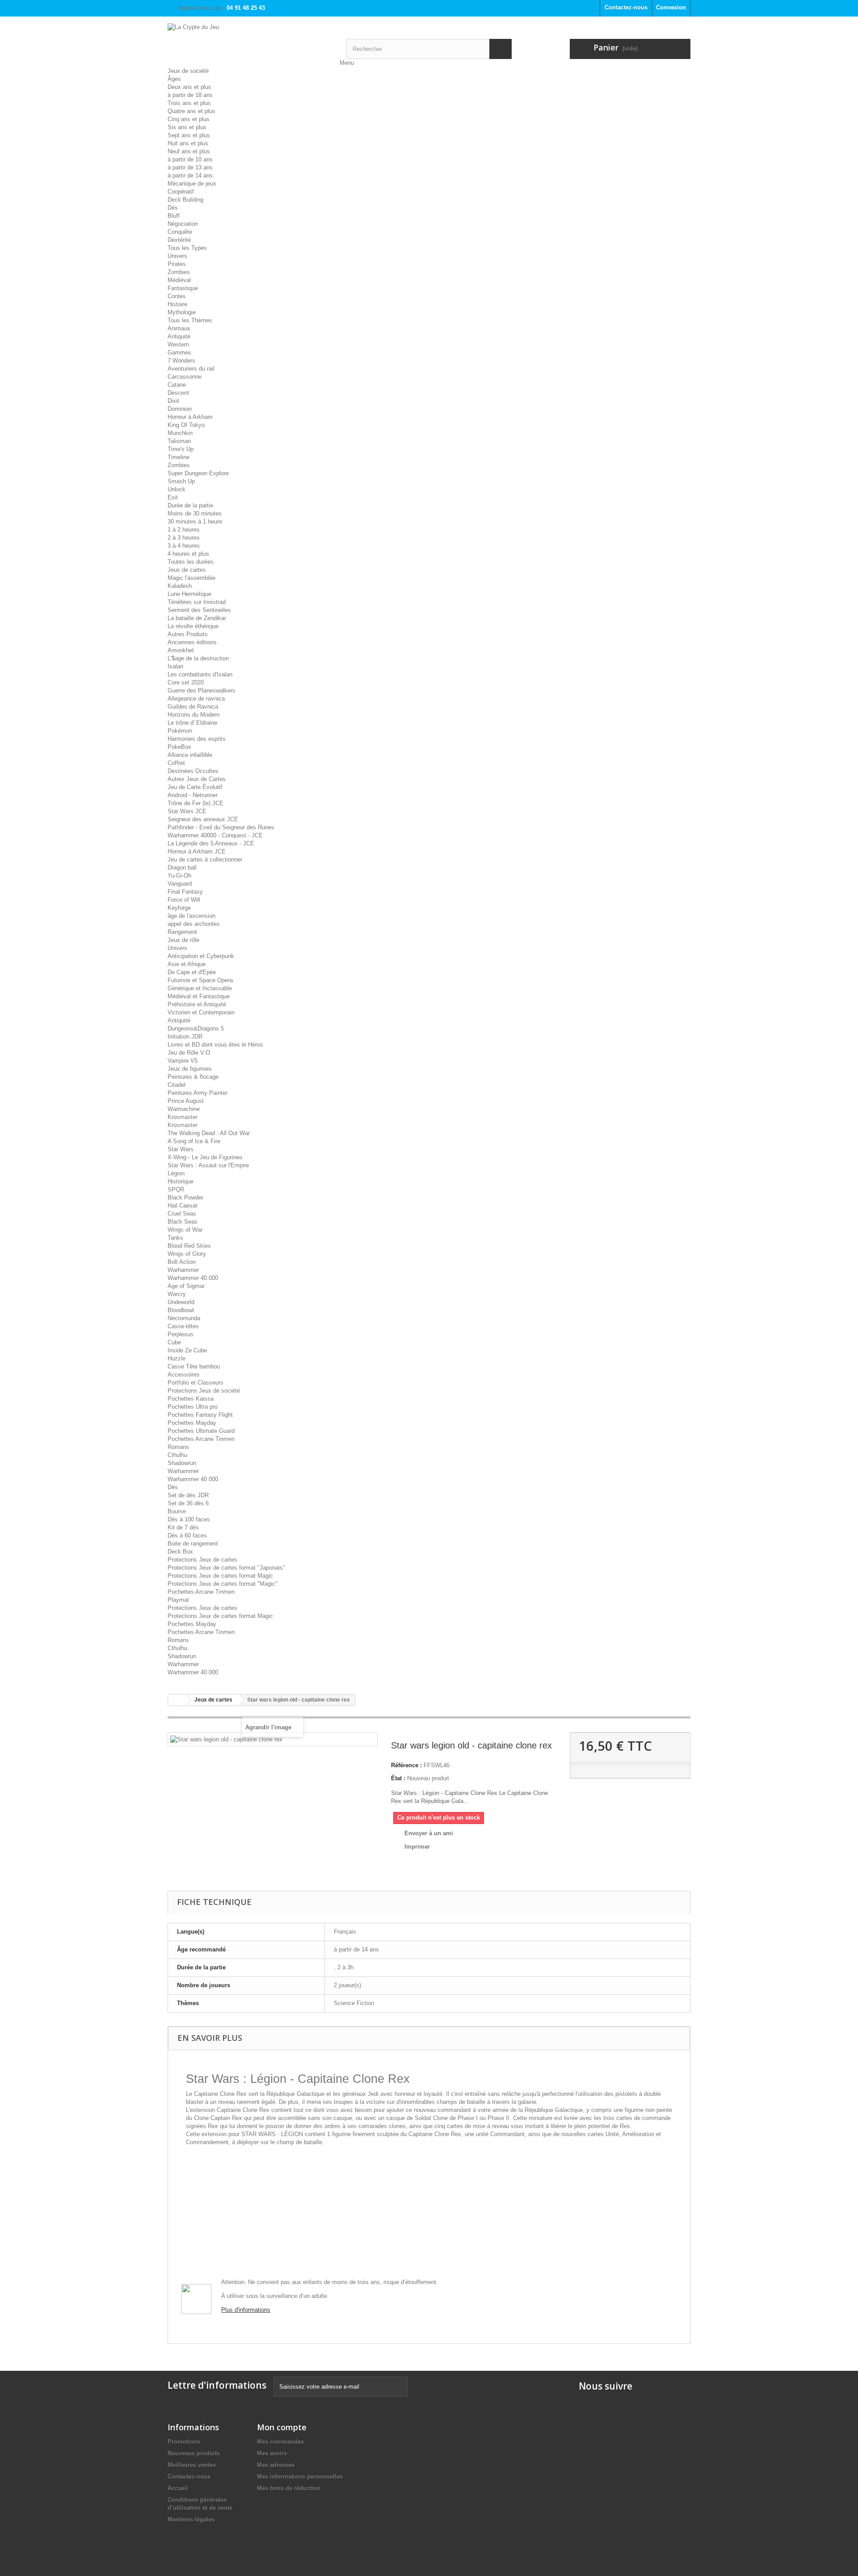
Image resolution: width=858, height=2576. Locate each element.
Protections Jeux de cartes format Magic (220, 1576)
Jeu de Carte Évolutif (195, 787)
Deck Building (185, 200)
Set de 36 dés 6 (188, 1503)
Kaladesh (180, 586)
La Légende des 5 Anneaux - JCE (211, 843)
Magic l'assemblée (191, 578)
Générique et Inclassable (200, 988)
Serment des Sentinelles (199, 610)
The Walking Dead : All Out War (209, 1133)
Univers (177, 256)
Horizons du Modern (193, 715)
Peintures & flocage (193, 1077)
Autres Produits (188, 634)
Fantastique (183, 288)
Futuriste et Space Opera (200, 980)
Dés (173, 208)
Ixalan (175, 666)
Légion (176, 1173)
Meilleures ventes (192, 2465)
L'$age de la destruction (198, 658)
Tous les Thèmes (190, 320)
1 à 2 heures (184, 530)
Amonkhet (181, 650)
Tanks (175, 1238)
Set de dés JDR (188, 1495)
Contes (177, 296)
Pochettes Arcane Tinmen (201, 1439)
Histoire (177, 304)
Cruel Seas (182, 1214)
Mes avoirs (272, 2453)
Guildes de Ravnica (193, 707)
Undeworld (181, 1302)
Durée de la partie (190, 505)
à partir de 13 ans (190, 167)
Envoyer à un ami (429, 1833)
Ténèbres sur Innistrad (197, 602)
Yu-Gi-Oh (179, 876)
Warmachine (184, 1109)
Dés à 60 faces (187, 1535)
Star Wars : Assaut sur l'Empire (208, 1165)
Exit (173, 497)
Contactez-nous (626, 7)
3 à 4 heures (184, 546)
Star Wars (181, 1149)
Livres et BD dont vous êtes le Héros (215, 1045)
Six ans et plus (187, 127)
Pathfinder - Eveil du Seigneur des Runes (221, 827)
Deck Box (180, 1552)
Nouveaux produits (194, 2453)
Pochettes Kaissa (191, 1399)
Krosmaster (183, 1117)
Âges (174, 79)
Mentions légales (191, 2519)
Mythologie (182, 312)
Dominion (180, 409)
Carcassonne (185, 377)
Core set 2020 (186, 682)
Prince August (186, 1101)
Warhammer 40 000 (193, 1479)
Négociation (183, 224)
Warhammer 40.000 (193, 1278)
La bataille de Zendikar (197, 618)
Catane (177, 385)
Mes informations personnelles (300, 2477)
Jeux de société (188, 71)
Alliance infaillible (190, 755)
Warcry (177, 1294)
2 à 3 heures (184, 538)
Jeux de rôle (183, 940)
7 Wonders (181, 361)
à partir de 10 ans (190, 159)
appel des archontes (194, 924)
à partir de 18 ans (190, 95)
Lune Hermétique (189, 594)
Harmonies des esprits (197, 739)
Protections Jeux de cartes (202, 1560)
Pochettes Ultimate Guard (201, 1431)
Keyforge (179, 908)
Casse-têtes (183, 1326)
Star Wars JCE (187, 811)
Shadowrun (182, 1463)
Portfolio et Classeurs (196, 1383)
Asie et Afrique (187, 964)
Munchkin (180, 433)
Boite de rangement (193, 1543)
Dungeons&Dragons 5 (196, 1028)
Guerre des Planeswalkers (202, 690)
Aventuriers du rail (191, 369)
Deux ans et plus (189, 87)
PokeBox (179, 747)
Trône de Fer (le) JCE (196, 803)
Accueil (178, 2488)
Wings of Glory (187, 1254)
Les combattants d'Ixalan (200, 674)
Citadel (177, 1085)
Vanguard (180, 884)
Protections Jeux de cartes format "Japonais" (226, 1568)
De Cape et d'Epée (192, 972)
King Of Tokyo (186, 425)
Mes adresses (276, 2465)
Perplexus (181, 1334)
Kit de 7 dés (183, 1527)
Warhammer (183, 1270)
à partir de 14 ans (190, 175)
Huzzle (177, 1358)
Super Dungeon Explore (198, 473)
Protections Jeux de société (204, 1391)
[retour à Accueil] (177, 1700)
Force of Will (184, 900)
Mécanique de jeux (192, 184)
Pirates (177, 264)
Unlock (177, 489)
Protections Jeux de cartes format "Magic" (223, 1584)
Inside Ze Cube (187, 1350)
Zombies (179, 272)
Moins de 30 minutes (195, 513)
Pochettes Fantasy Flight (200, 1415)
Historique (181, 1181)
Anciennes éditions (192, 642)
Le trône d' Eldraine (192, 723)
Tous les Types (187, 248)
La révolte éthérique (193, 626)
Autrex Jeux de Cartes (197, 779)
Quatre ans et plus (191, 111)
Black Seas (183, 1222)
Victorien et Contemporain (201, 1012)
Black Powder (185, 1197)
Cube (174, 1342)
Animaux (179, 328)
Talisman (179, 441)
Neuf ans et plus (189, 151)
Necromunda (184, 1318)
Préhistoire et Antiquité (197, 1004)
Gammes (179, 353)
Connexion (671, 7)
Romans (178, 1447)
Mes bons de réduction (289, 2488)
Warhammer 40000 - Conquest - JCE (215, 835)
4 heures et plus (188, 554)
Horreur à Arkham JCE (197, 851)
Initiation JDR (185, 1037)
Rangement (182, 932)
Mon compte (282, 2427)
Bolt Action (182, 1262)
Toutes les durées (191, 562)
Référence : (406, 1765)
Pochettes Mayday (192, 1423)
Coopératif (181, 192)
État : (398, 1778)
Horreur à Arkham (190, 417)
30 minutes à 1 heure (195, 522)
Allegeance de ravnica (196, 699)
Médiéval (179, 280)
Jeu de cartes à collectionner (205, 859)
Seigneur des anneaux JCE (203, 819)
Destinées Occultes (193, 771)
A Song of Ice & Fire (194, 1141)
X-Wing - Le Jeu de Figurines (205, 1157)
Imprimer (417, 1847)
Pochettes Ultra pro (193, 1407)
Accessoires (184, 1375)
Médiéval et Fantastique (199, 996)
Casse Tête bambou (194, 1366)
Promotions (184, 2442)
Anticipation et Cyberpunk (201, 956)
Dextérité (179, 240)
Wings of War (185, 1230)
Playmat (178, 1600)
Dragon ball (182, 868)
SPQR (176, 1189)
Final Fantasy (185, 892)
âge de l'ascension (191, 916)
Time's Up (181, 449)
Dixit (173, 401)
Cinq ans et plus (189, 119)
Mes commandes (280, 2442)
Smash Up (181, 481)
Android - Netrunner (193, 795)
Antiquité (179, 336)
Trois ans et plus (189, 103)
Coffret (176, 763)
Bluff (174, 216)
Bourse (177, 1511)
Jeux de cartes (187, 570)
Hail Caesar (183, 1206)
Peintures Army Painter (198, 1093)
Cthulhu (177, 1455)
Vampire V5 (183, 1061)
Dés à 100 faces (189, 1519)
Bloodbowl (181, 1310)
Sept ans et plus (189, 135)
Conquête (180, 232)
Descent (178, 393)
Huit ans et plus (188, 143)
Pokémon (180, 731)
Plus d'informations (246, 2310)
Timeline (179, 457)
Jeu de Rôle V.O (189, 1053)
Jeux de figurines (190, 1069)
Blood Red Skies (189, 1246)
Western (178, 344)
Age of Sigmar (186, 1286)
